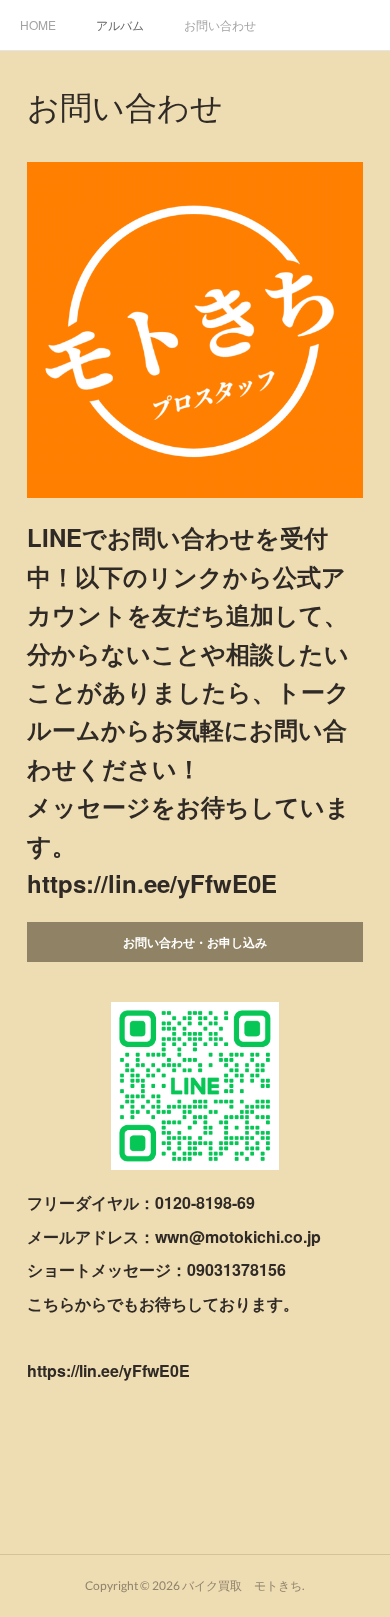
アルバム (120, 24)
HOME (38, 24)
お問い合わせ (220, 24)
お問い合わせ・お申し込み (195, 942)
